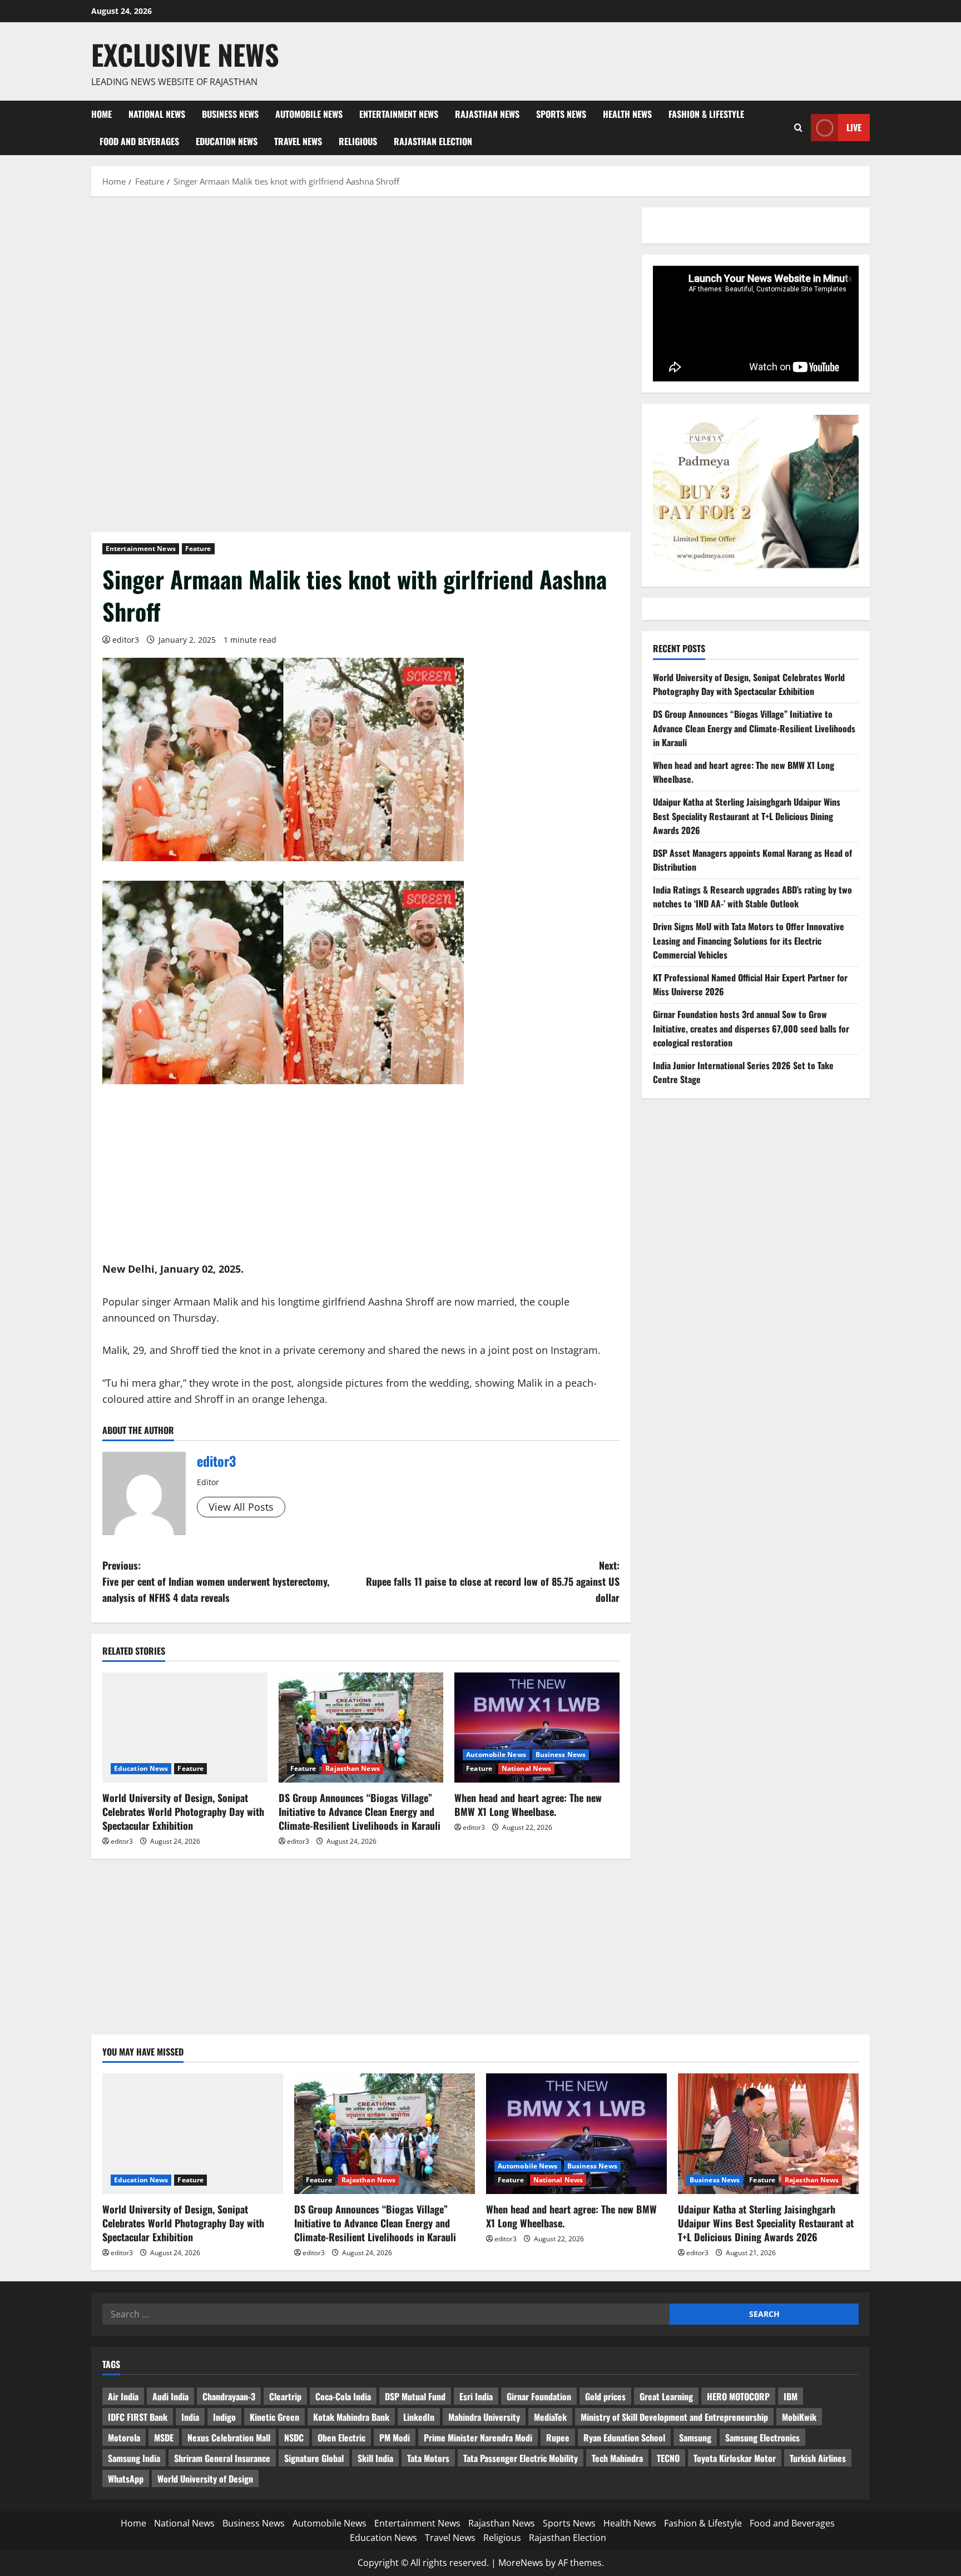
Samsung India (134, 2458)
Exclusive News (185, 54)
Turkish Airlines (818, 2458)
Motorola (124, 2438)
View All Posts (241, 1507)
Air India (123, 2396)
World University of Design (205, 2479)
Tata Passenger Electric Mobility (521, 2458)
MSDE (164, 2438)
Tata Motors (428, 2458)
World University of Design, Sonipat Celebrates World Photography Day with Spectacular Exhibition (183, 1811)
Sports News (561, 114)
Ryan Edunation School (624, 2438)
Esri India (476, 2396)
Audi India (170, 2396)
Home (101, 114)
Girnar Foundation (539, 2396)
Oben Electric (341, 2438)
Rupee (558, 2438)
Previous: (216, 1581)
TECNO (668, 2458)
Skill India (375, 2458)
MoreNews (521, 2563)
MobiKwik (799, 2417)
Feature (198, 549)
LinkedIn (419, 2417)
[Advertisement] (361, 290)
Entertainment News (399, 114)
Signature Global (314, 2458)
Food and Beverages (139, 141)
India (190, 2417)
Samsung (695, 2438)
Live (854, 127)
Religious (358, 141)
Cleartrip (285, 2396)
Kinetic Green (274, 2417)
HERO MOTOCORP (738, 2396)
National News (157, 114)
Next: (493, 1581)
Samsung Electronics (762, 2438)
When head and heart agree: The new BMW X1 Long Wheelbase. (528, 1805)
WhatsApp (126, 2479)
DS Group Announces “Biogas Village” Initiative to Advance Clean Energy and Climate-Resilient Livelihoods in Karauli (360, 1811)
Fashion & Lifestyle (706, 114)
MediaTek (550, 2417)
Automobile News (309, 114)
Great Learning (666, 2396)
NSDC (294, 2438)
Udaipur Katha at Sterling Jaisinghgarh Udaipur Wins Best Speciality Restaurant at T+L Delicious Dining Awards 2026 (747, 816)
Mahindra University (484, 2417)
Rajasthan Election (433, 141)
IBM (791, 2396)
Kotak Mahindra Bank (351, 2417)
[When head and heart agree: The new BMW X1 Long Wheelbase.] (537, 1728)
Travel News (298, 141)
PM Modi (395, 2438)
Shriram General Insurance (222, 2458)
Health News (627, 114)
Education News (227, 141)
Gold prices (605, 2396)
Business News (230, 114)
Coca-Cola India (343, 2396)
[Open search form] (798, 128)
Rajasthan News (487, 114)
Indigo (224, 2417)
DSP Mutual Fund (415, 2396)
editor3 (126, 640)
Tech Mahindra (617, 2458)
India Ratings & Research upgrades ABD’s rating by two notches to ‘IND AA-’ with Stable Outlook (752, 897)
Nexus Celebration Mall (229, 2438)
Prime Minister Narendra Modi (478, 2438)
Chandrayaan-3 (229, 2396)
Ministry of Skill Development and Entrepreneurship (674, 2417)
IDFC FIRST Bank (138, 2417)
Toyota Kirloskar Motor (735, 2458)
